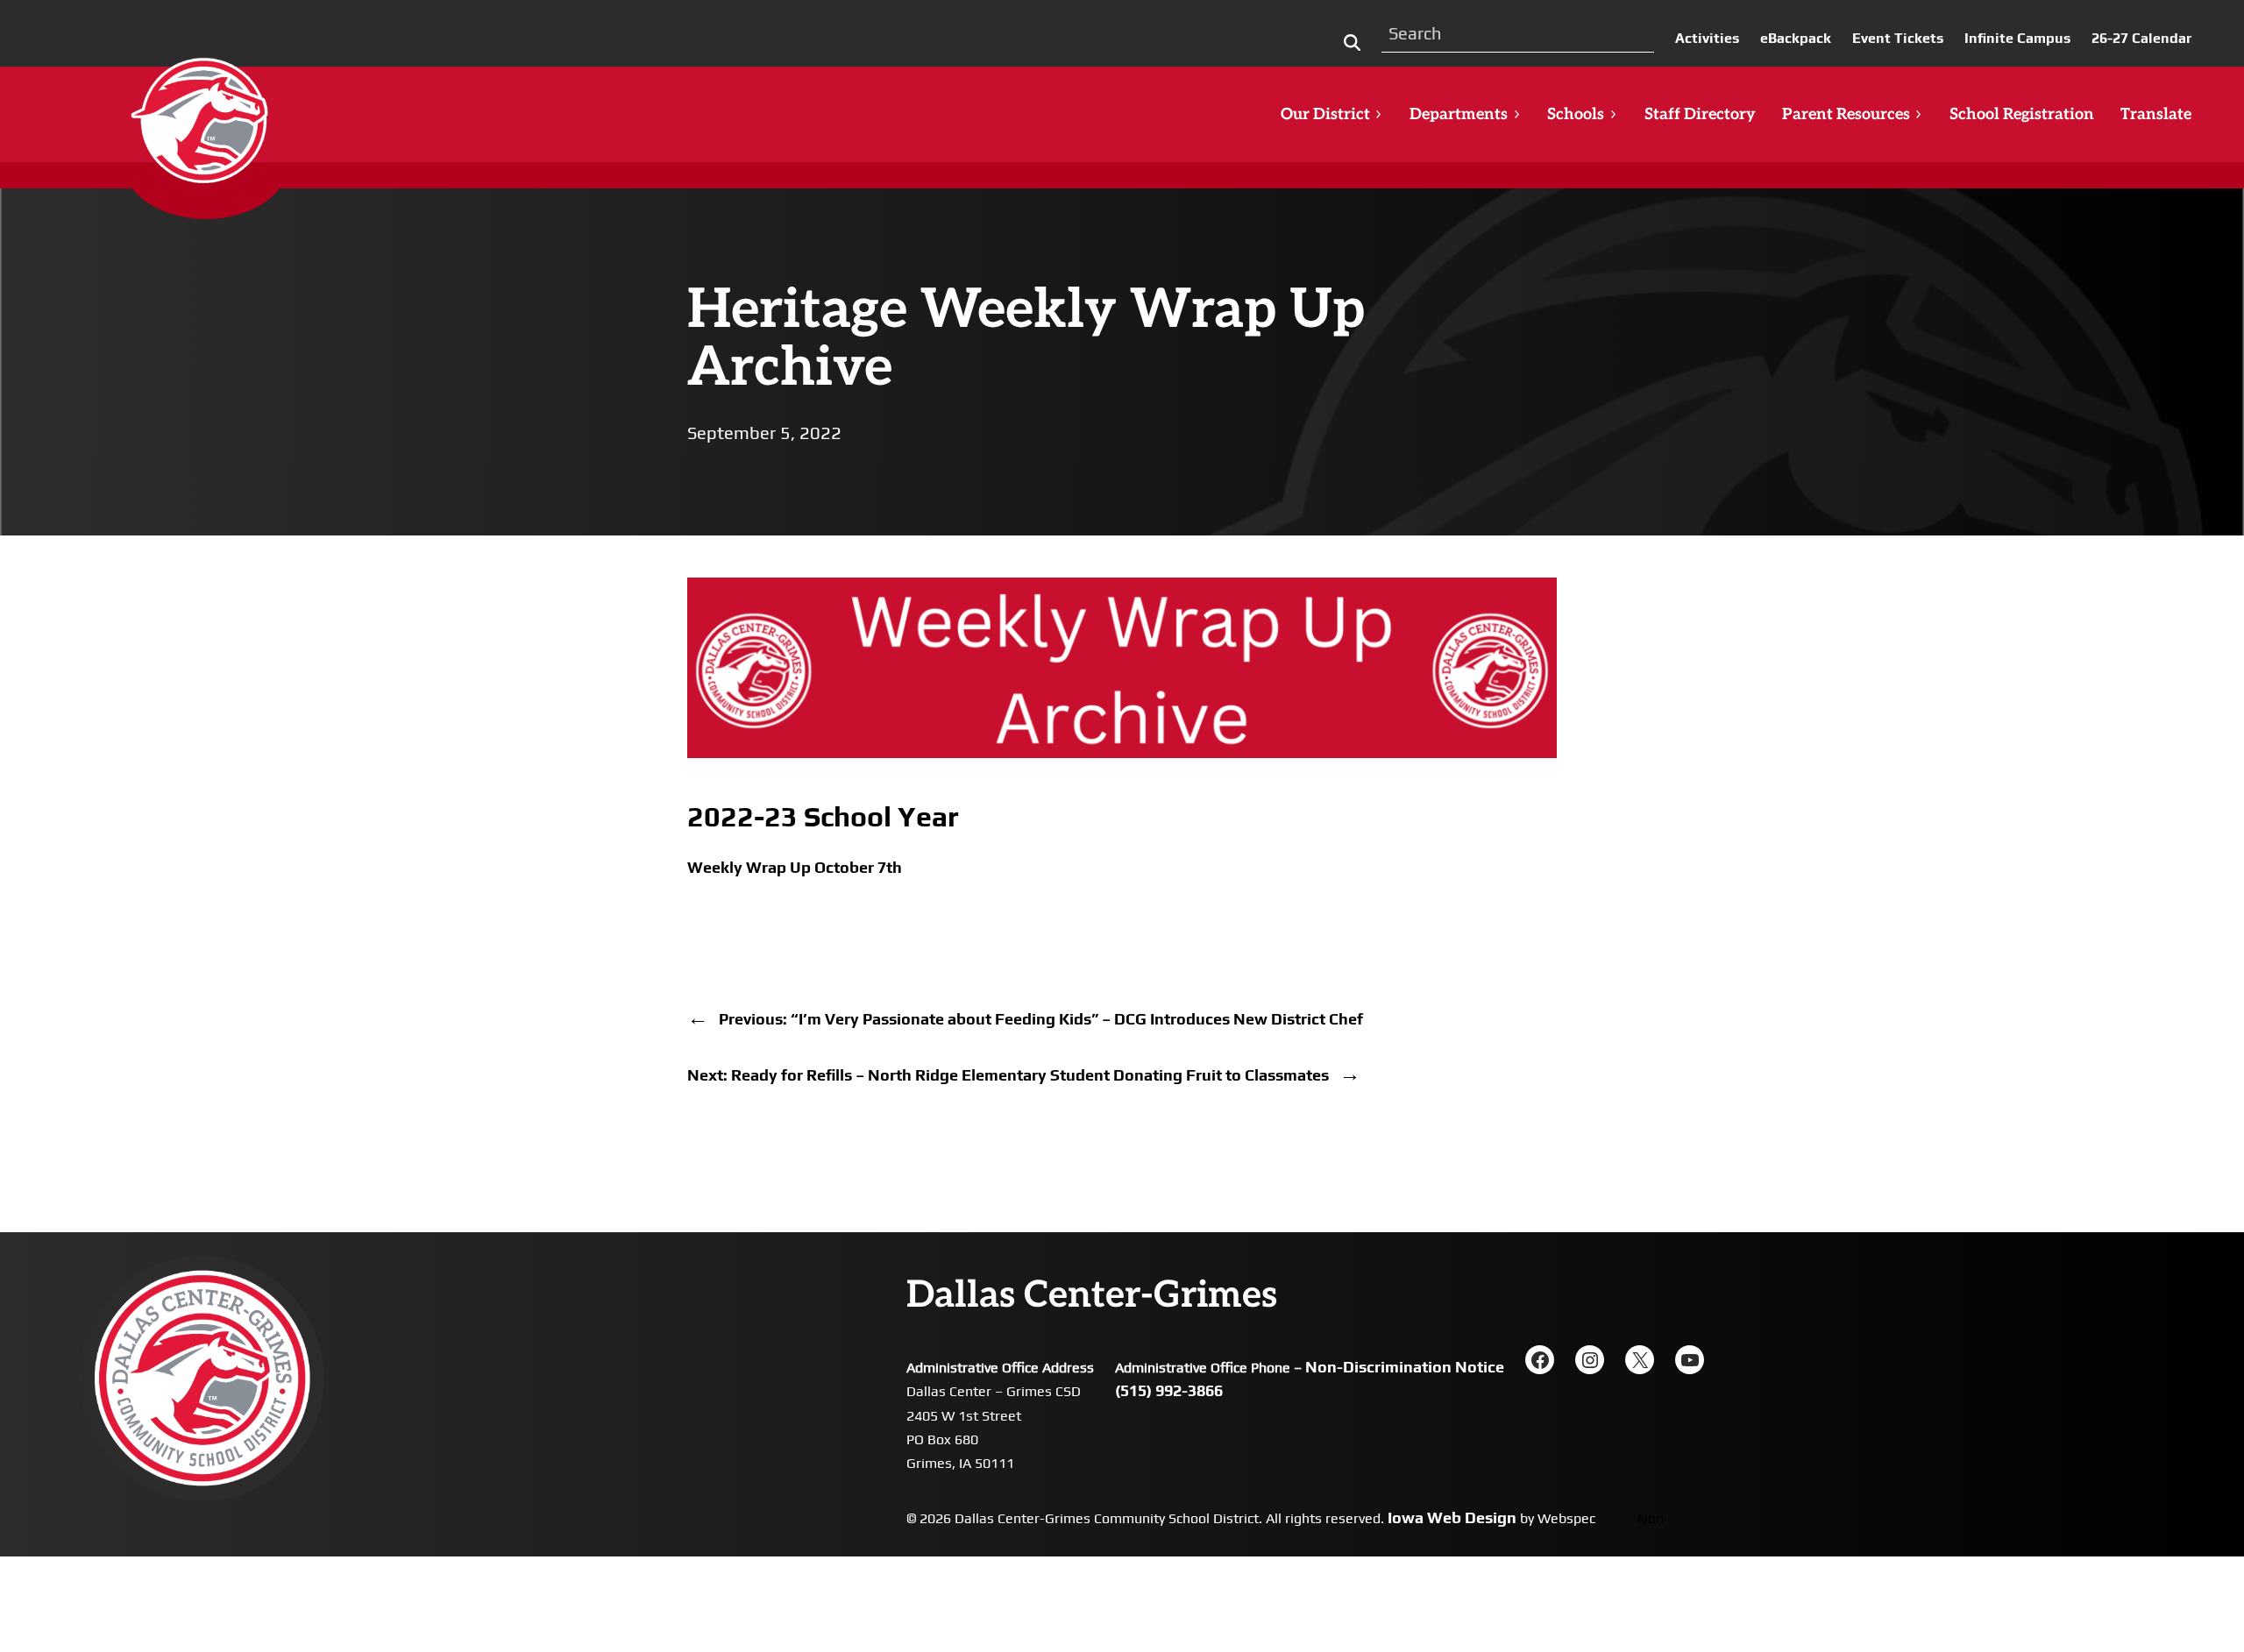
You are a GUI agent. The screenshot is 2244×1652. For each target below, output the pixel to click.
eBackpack (1796, 38)
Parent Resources (1846, 114)
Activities (1707, 38)
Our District (1325, 114)
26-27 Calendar (2141, 38)
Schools (1576, 114)
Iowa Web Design (1452, 1517)
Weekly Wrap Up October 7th (795, 867)
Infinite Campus (2017, 38)
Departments (1459, 114)
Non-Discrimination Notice (1405, 1367)
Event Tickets (1898, 38)
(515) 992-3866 (1169, 1390)
